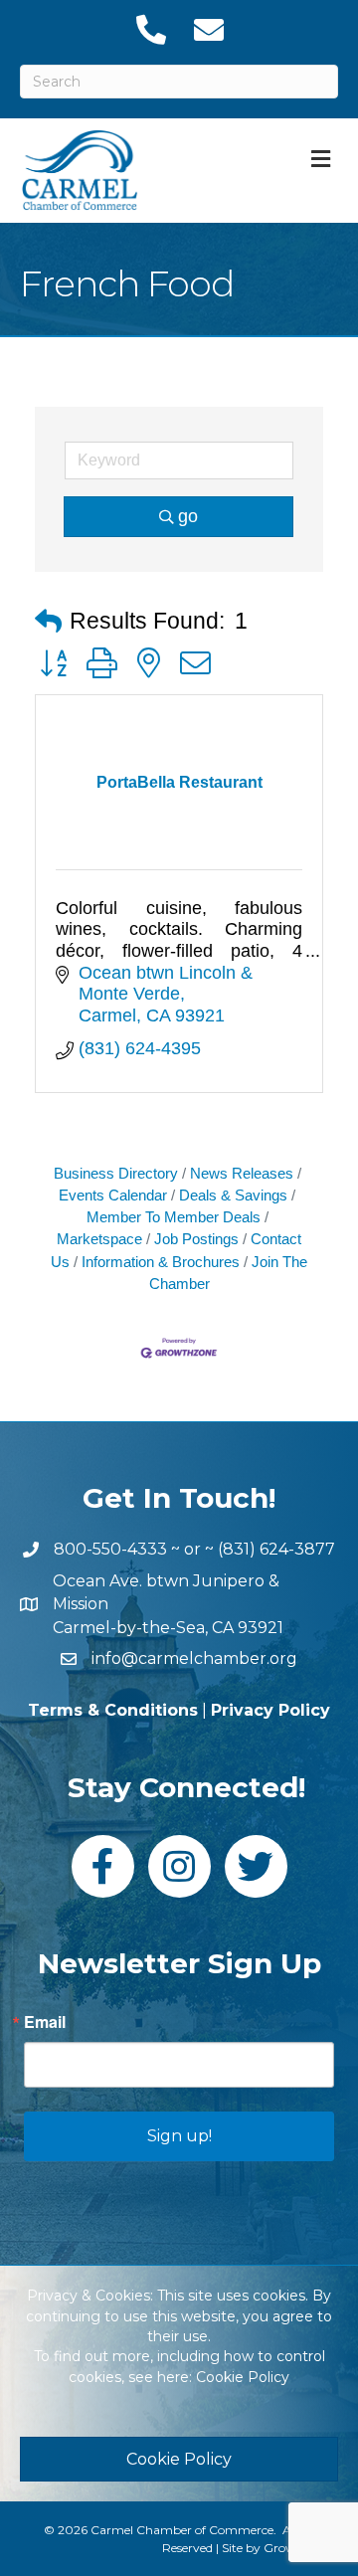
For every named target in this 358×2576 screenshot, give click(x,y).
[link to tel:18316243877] (150, 30)
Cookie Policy (243, 2377)
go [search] (188, 516)
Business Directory (116, 1173)
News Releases (242, 1173)
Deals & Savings (233, 1195)
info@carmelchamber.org (194, 1658)
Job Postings (196, 1239)
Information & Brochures (161, 1262)
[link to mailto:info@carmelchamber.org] (208, 30)
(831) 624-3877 (276, 1549)
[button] (48, 622)
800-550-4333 (110, 1549)
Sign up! (179, 2136)
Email (45, 2022)
